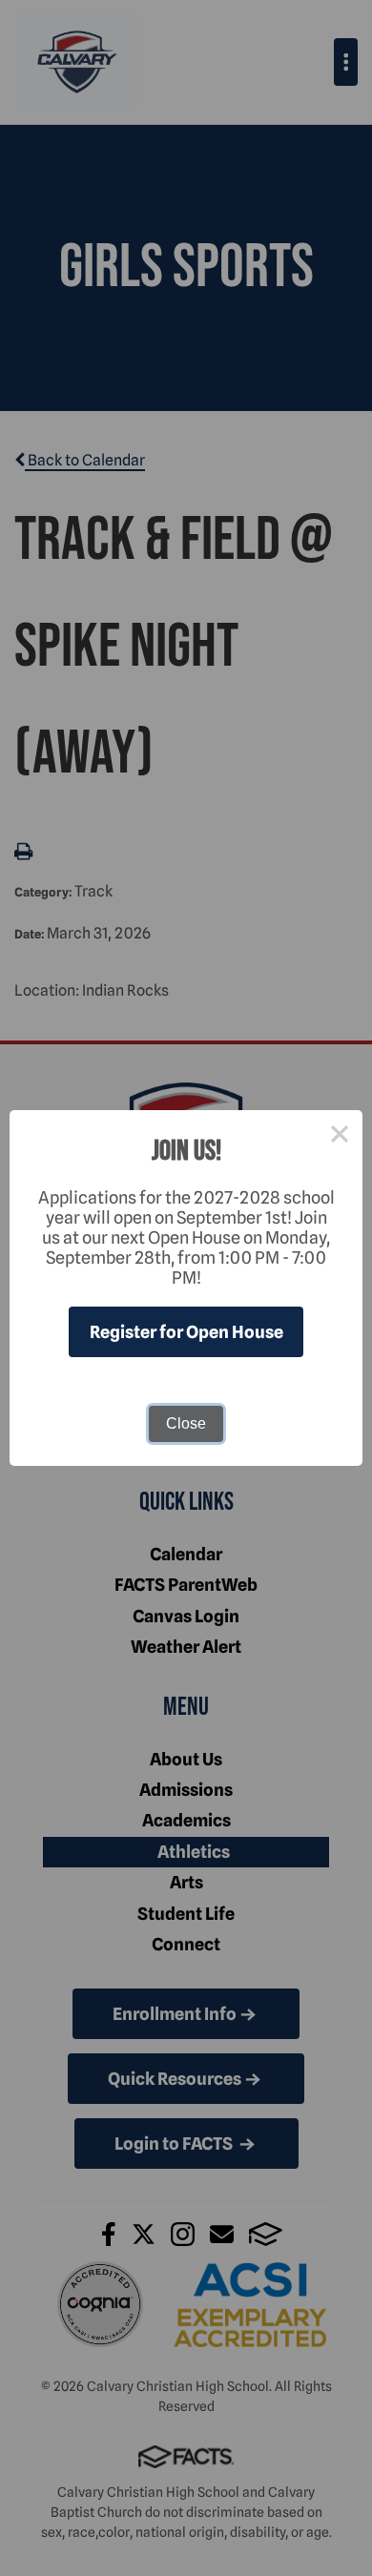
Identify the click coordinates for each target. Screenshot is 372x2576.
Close (186, 1423)
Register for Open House (186, 1332)
